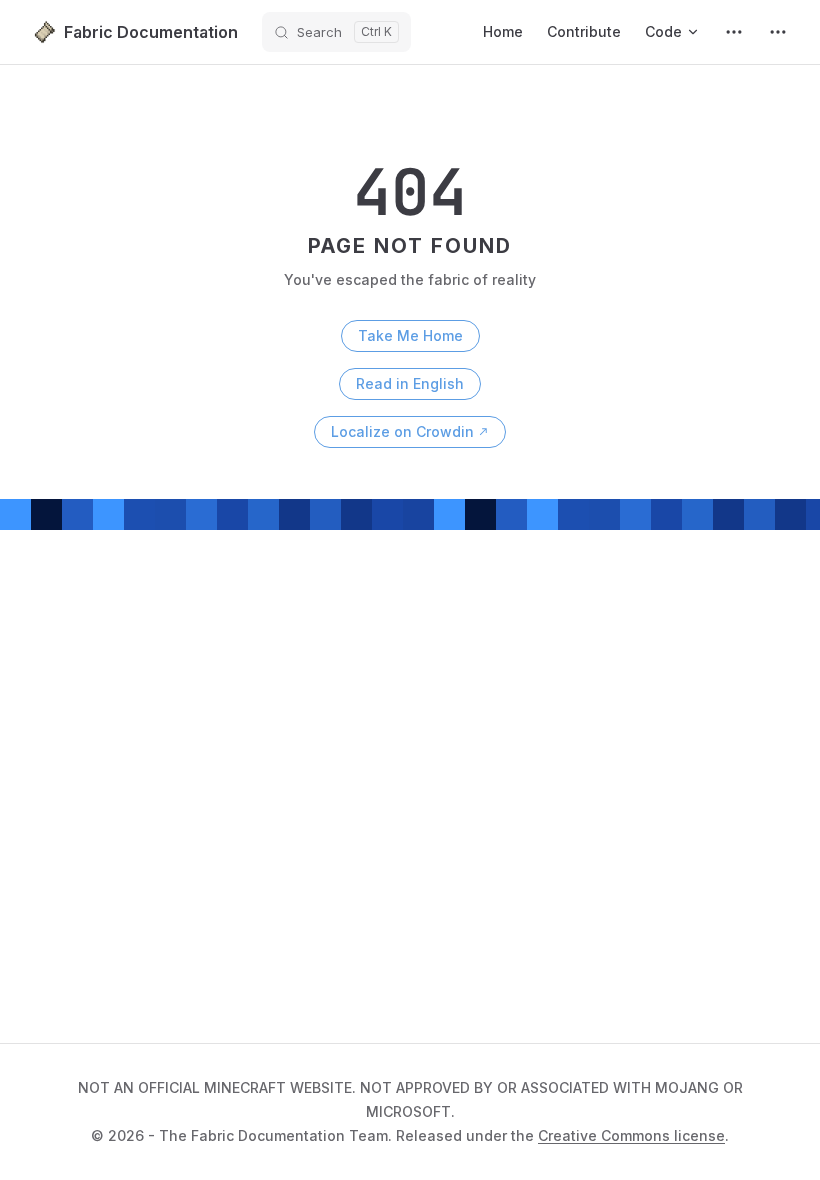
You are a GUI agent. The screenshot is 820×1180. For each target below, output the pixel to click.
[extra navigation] (778, 32)
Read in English (410, 383)
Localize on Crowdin (402, 431)
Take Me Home (410, 335)
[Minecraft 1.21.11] (734, 32)
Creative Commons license (631, 1135)
